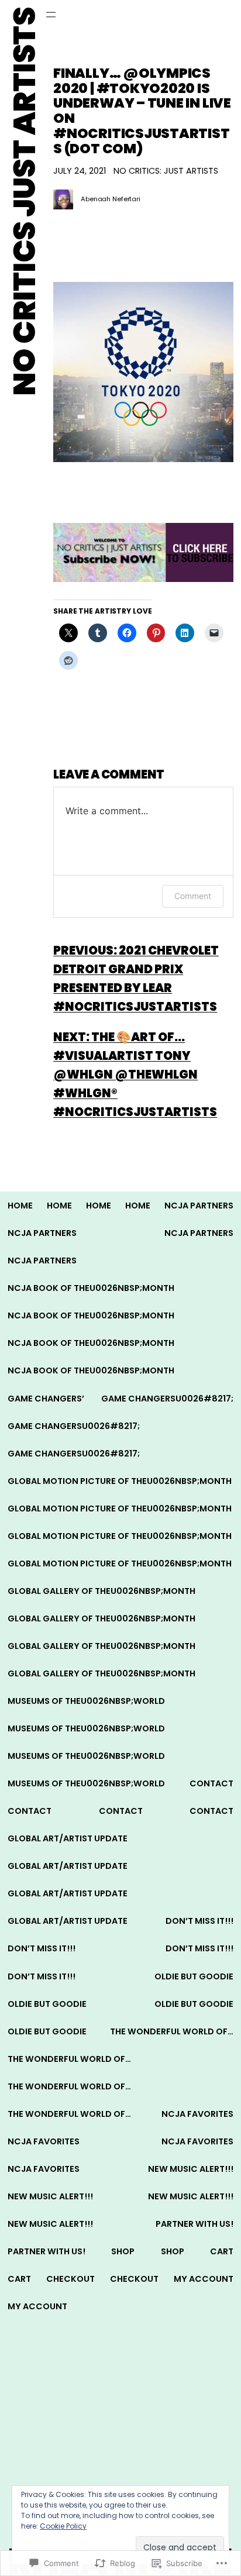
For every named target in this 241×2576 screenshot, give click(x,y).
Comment (193, 896)
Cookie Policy (63, 2526)
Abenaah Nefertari (111, 199)
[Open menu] (51, 15)
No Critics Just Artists (25, 202)
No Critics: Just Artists (166, 171)
